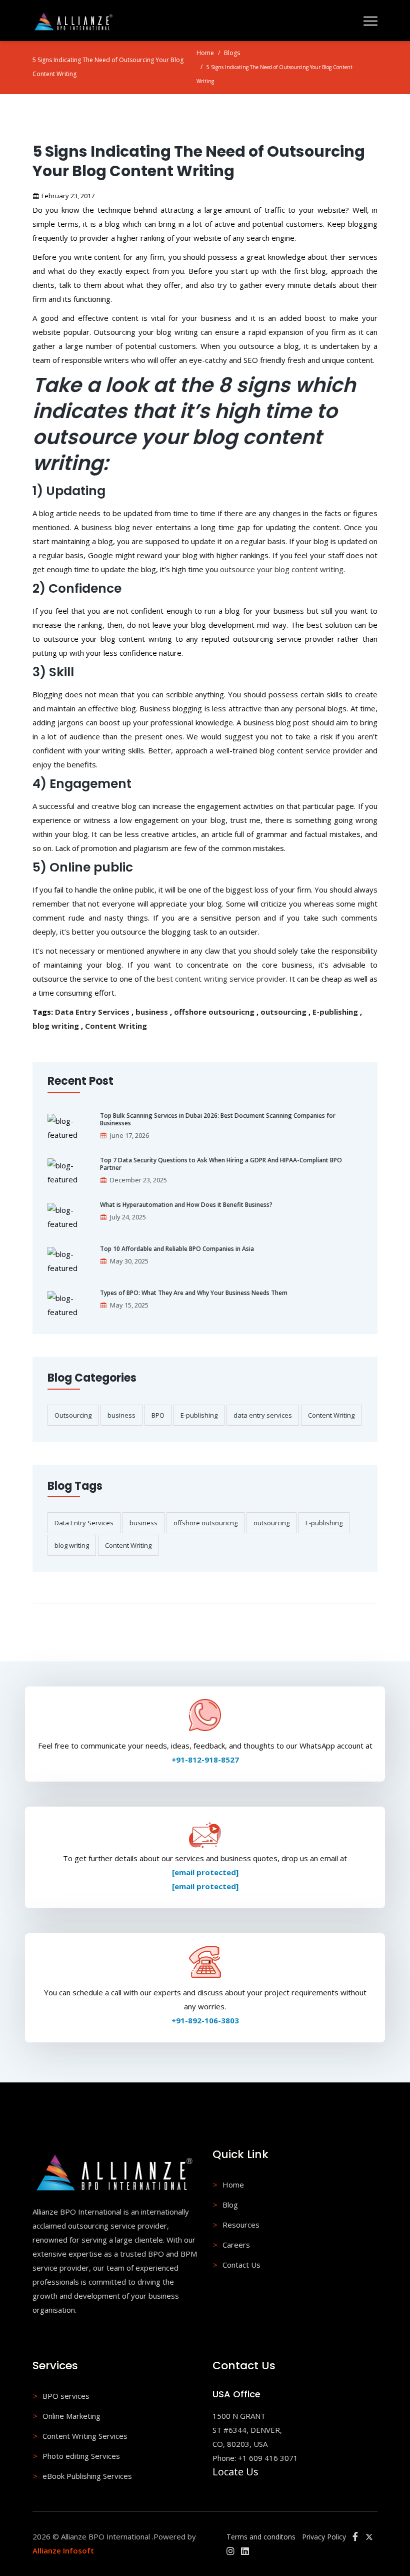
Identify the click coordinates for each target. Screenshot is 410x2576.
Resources (241, 2225)
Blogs (232, 53)
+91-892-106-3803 (205, 2020)
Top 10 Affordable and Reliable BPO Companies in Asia (177, 1249)
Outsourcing (73, 1415)
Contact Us (241, 2265)
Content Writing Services (85, 2436)
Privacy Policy (324, 2537)
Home (205, 53)
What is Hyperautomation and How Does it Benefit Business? (186, 1205)
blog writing (56, 1026)
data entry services (263, 1415)
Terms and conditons (261, 2537)
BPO (158, 1415)
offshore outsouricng (214, 1012)
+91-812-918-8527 (205, 1760)
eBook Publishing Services (87, 2476)
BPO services (66, 2396)
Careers (236, 2245)
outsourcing (283, 1012)
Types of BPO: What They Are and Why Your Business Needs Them (194, 1293)
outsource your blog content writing (282, 569)
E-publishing (335, 1012)
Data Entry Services (92, 1012)
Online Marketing (71, 2416)
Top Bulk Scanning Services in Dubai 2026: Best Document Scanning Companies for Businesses (218, 1120)
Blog (230, 2205)
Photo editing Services (81, 2456)
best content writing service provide (220, 979)
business (152, 1012)
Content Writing (116, 1026)
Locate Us (235, 2472)
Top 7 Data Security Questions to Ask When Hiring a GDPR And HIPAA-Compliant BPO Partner (221, 1164)
